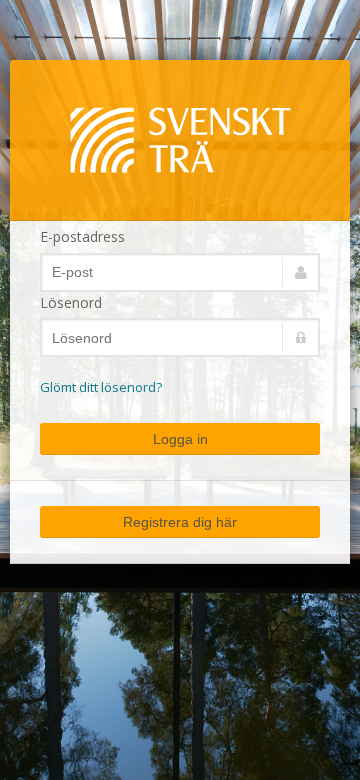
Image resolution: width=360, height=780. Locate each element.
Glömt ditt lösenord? (101, 387)
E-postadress (82, 236)
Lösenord (71, 302)
